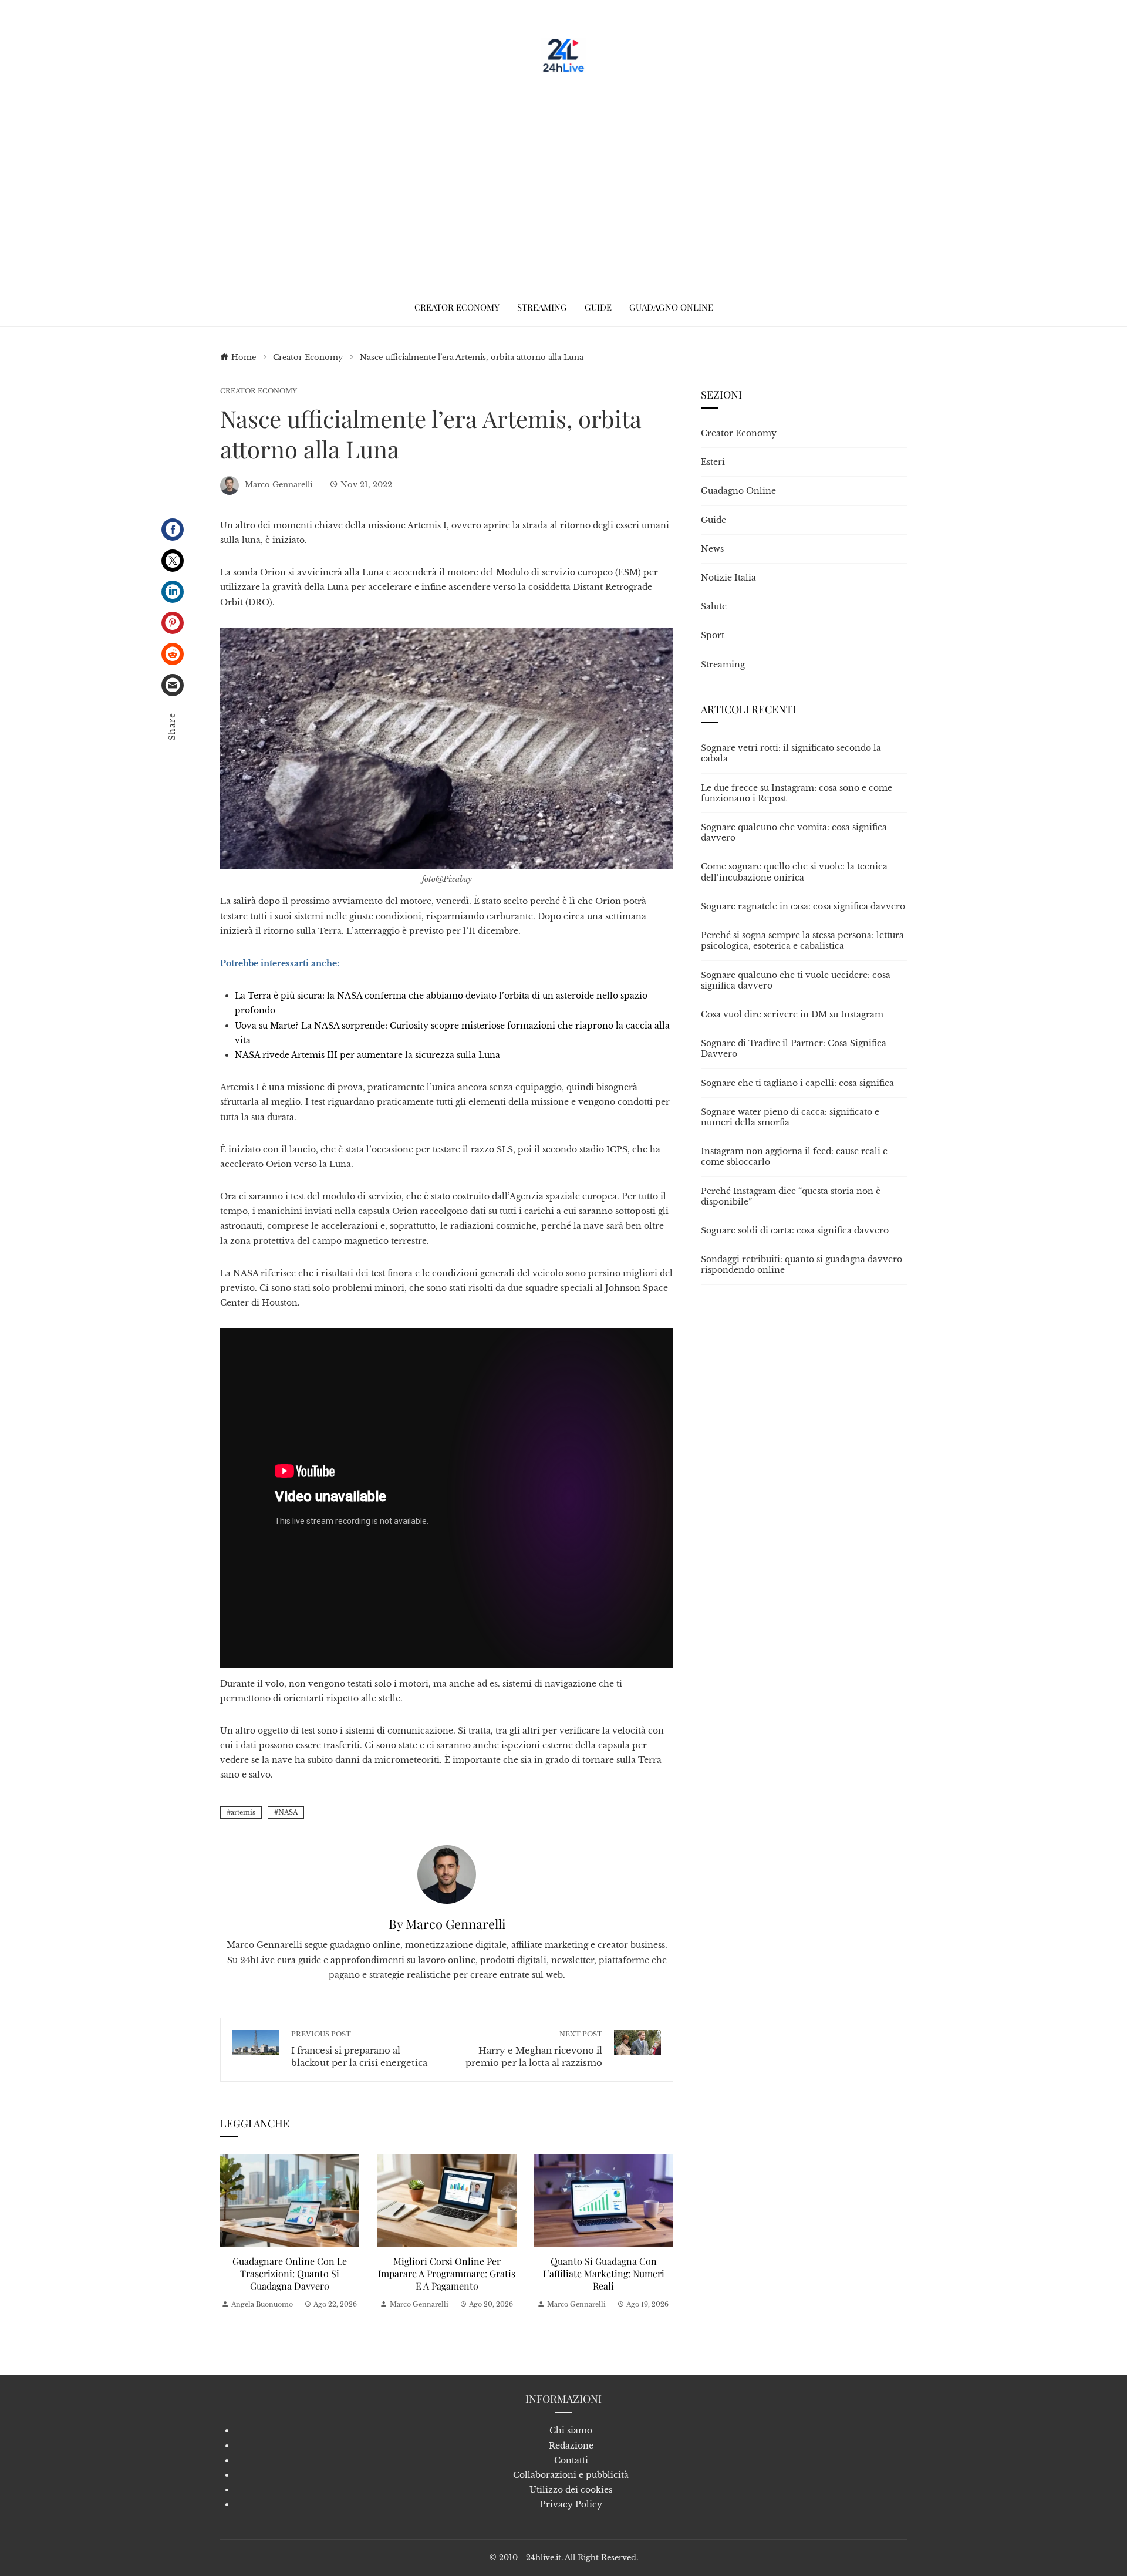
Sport (713, 635)
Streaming (723, 665)
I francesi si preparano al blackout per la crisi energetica (359, 2049)
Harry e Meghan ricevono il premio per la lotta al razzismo (534, 2049)
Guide (713, 520)
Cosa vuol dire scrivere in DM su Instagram (792, 1014)
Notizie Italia (728, 578)
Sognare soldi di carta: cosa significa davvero (795, 1230)
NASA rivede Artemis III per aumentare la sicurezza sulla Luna (367, 1055)
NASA (288, 1812)
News (712, 549)
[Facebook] (173, 530)
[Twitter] (173, 561)
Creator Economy (259, 391)
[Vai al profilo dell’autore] (447, 1874)
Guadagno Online (738, 491)
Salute (714, 606)
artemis (243, 1812)
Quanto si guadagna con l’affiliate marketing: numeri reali (604, 2273)
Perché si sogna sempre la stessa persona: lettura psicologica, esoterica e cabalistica (802, 940)
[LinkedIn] (173, 592)
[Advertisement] (563, 176)
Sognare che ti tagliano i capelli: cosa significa (797, 1083)
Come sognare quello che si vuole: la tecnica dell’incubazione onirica (794, 872)
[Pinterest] (173, 623)
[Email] (173, 685)
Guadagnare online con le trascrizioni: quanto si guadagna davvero (290, 2273)
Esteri (713, 462)
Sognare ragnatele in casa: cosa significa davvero (803, 906)
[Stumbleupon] (173, 654)
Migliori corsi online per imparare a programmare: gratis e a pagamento (447, 2273)
